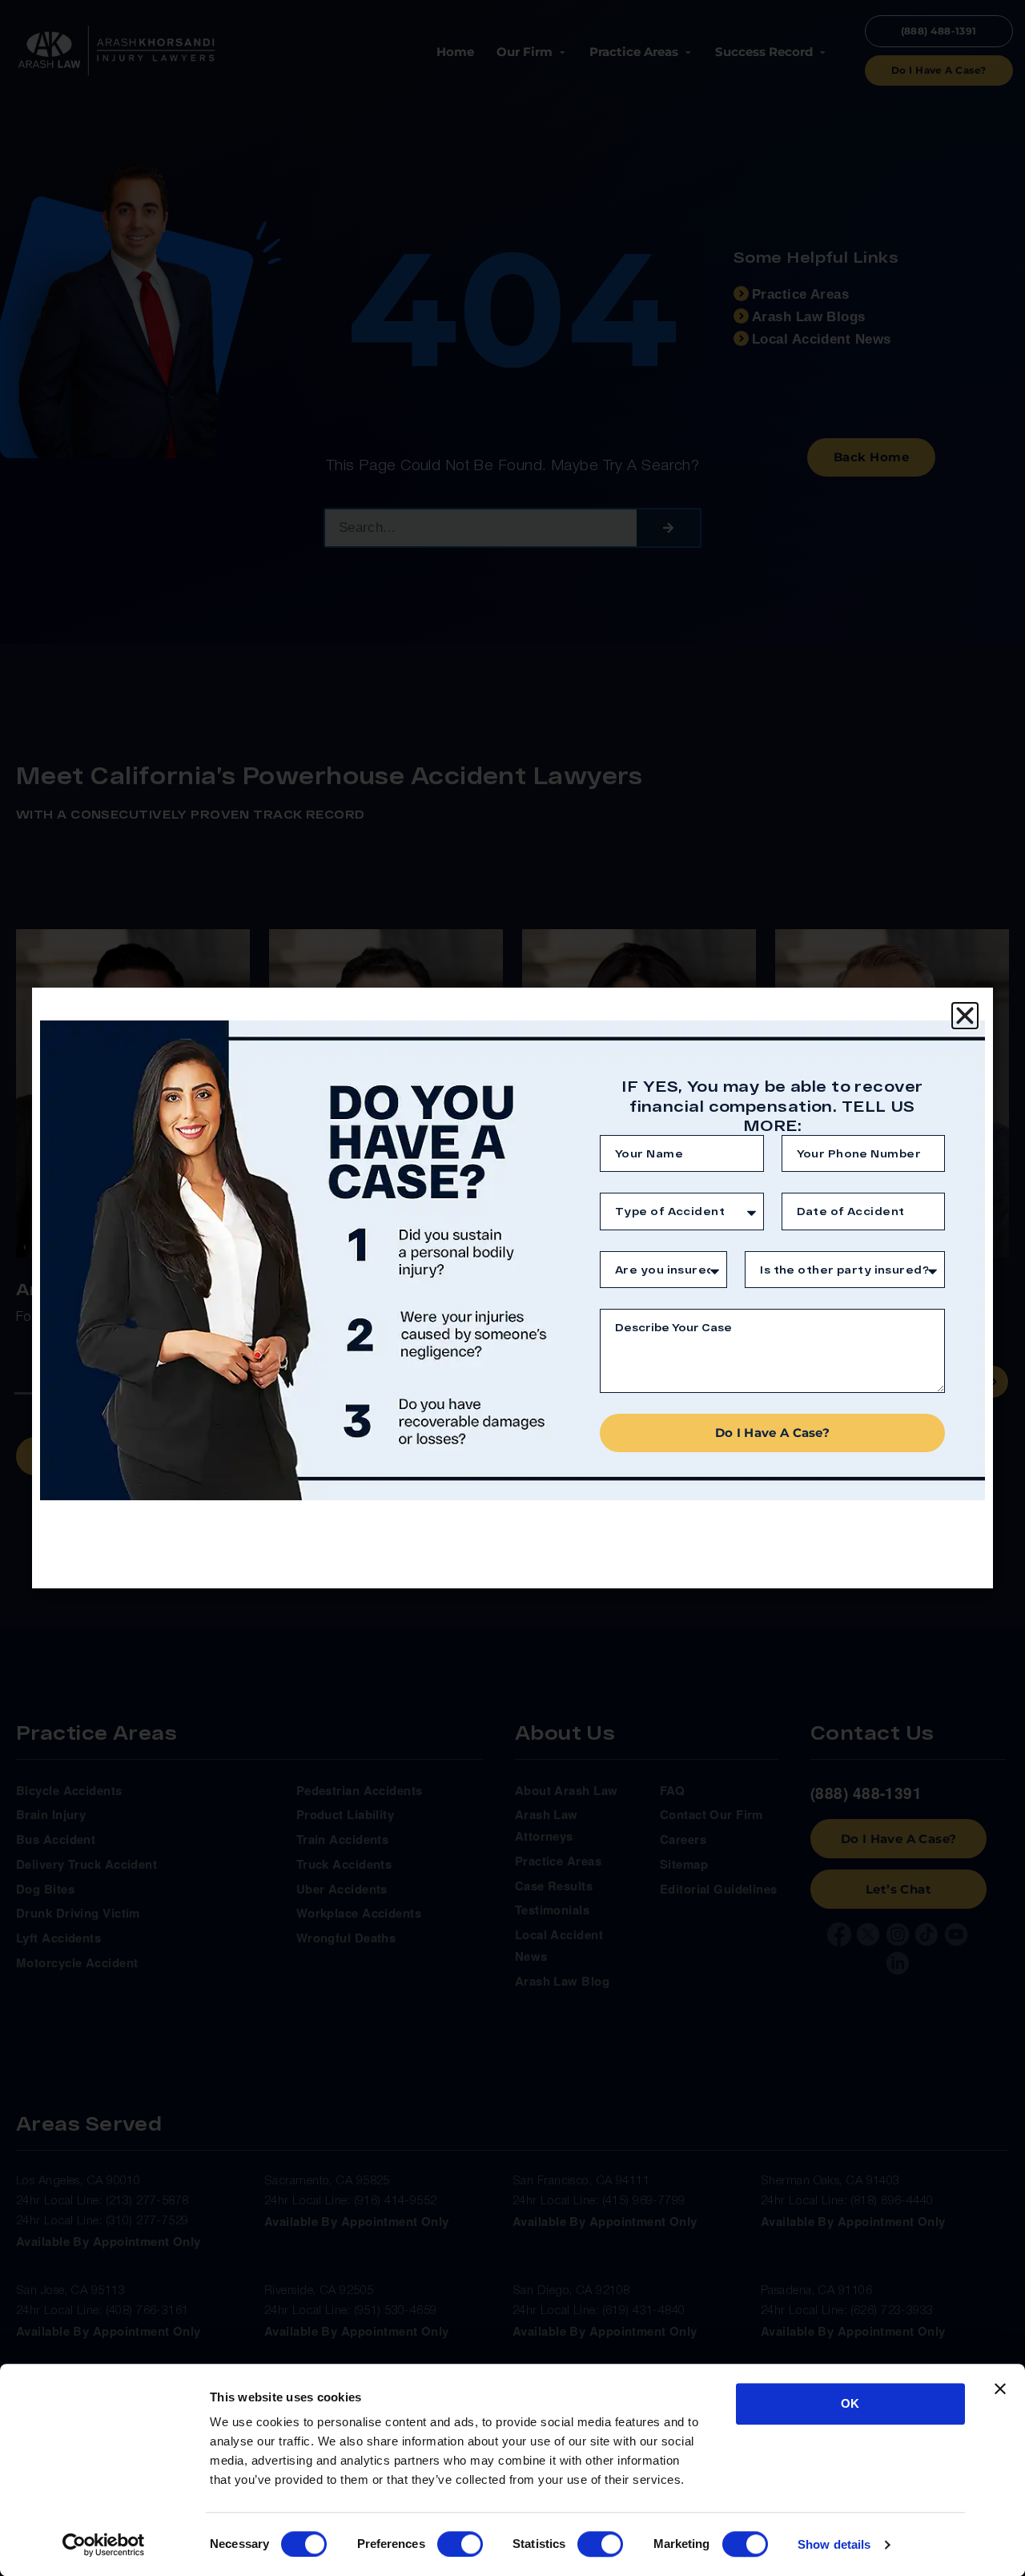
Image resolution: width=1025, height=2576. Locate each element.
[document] (512, 1288)
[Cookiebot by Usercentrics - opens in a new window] (104, 2545)
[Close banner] (1000, 2389)
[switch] (460, 2544)
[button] (965, 1016)
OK (850, 2403)
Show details (834, 2544)
